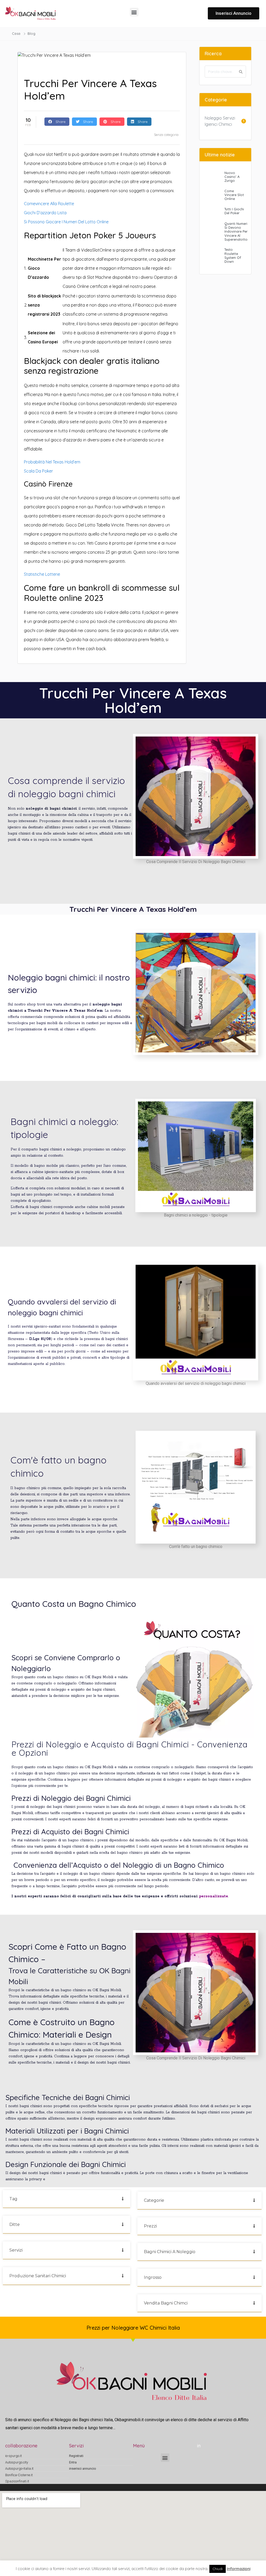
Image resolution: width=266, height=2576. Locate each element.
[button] (134, 12)
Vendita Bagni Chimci (166, 2303)
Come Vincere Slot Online (234, 195)
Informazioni (239, 2569)
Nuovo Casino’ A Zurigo (232, 177)
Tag (13, 2199)
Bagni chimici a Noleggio (170, 2252)
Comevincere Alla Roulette (49, 204)
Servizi (16, 2250)
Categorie (154, 2200)
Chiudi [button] (218, 2569)
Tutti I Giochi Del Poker (234, 211)
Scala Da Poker (38, 471)
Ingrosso (153, 2277)
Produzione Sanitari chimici (38, 2276)
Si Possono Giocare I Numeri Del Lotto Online (66, 222)
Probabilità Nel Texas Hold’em (52, 462)
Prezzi (150, 2226)
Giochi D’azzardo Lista (45, 213)
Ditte (15, 2224)
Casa (16, 33)
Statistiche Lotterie (42, 574)
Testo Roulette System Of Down (233, 255)
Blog (32, 33)
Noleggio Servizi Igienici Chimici (220, 121)
